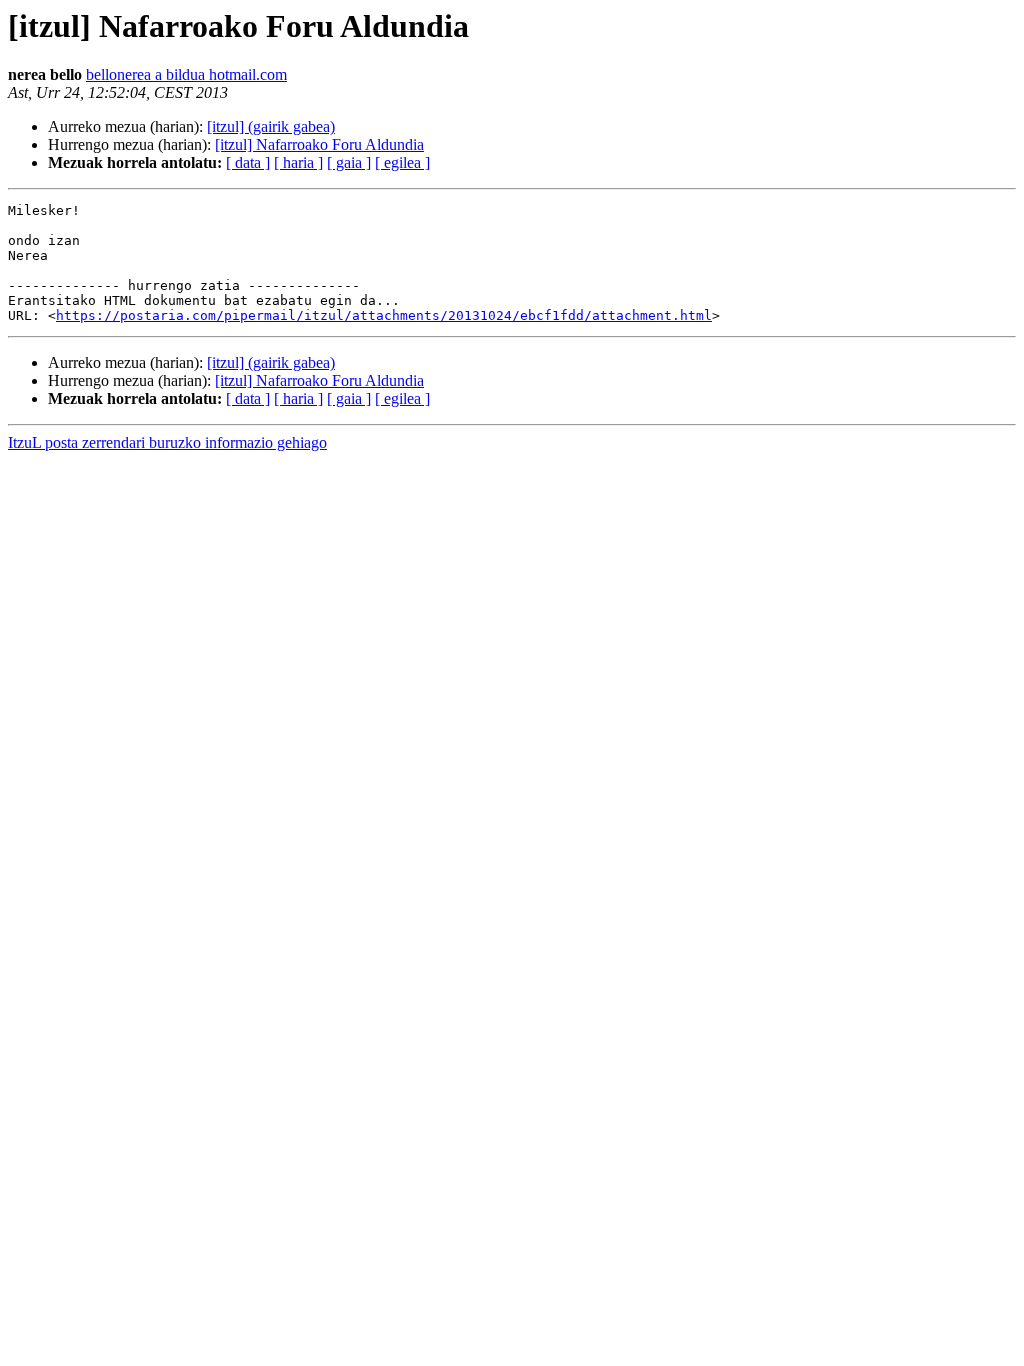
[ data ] (248, 162)
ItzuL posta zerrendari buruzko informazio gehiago (167, 442)
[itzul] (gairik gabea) (271, 126)
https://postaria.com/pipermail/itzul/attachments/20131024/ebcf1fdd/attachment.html (384, 315)
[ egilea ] (402, 162)
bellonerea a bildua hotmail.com (186, 74)
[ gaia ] (349, 162)
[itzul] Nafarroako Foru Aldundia (319, 144)
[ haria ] (298, 162)
